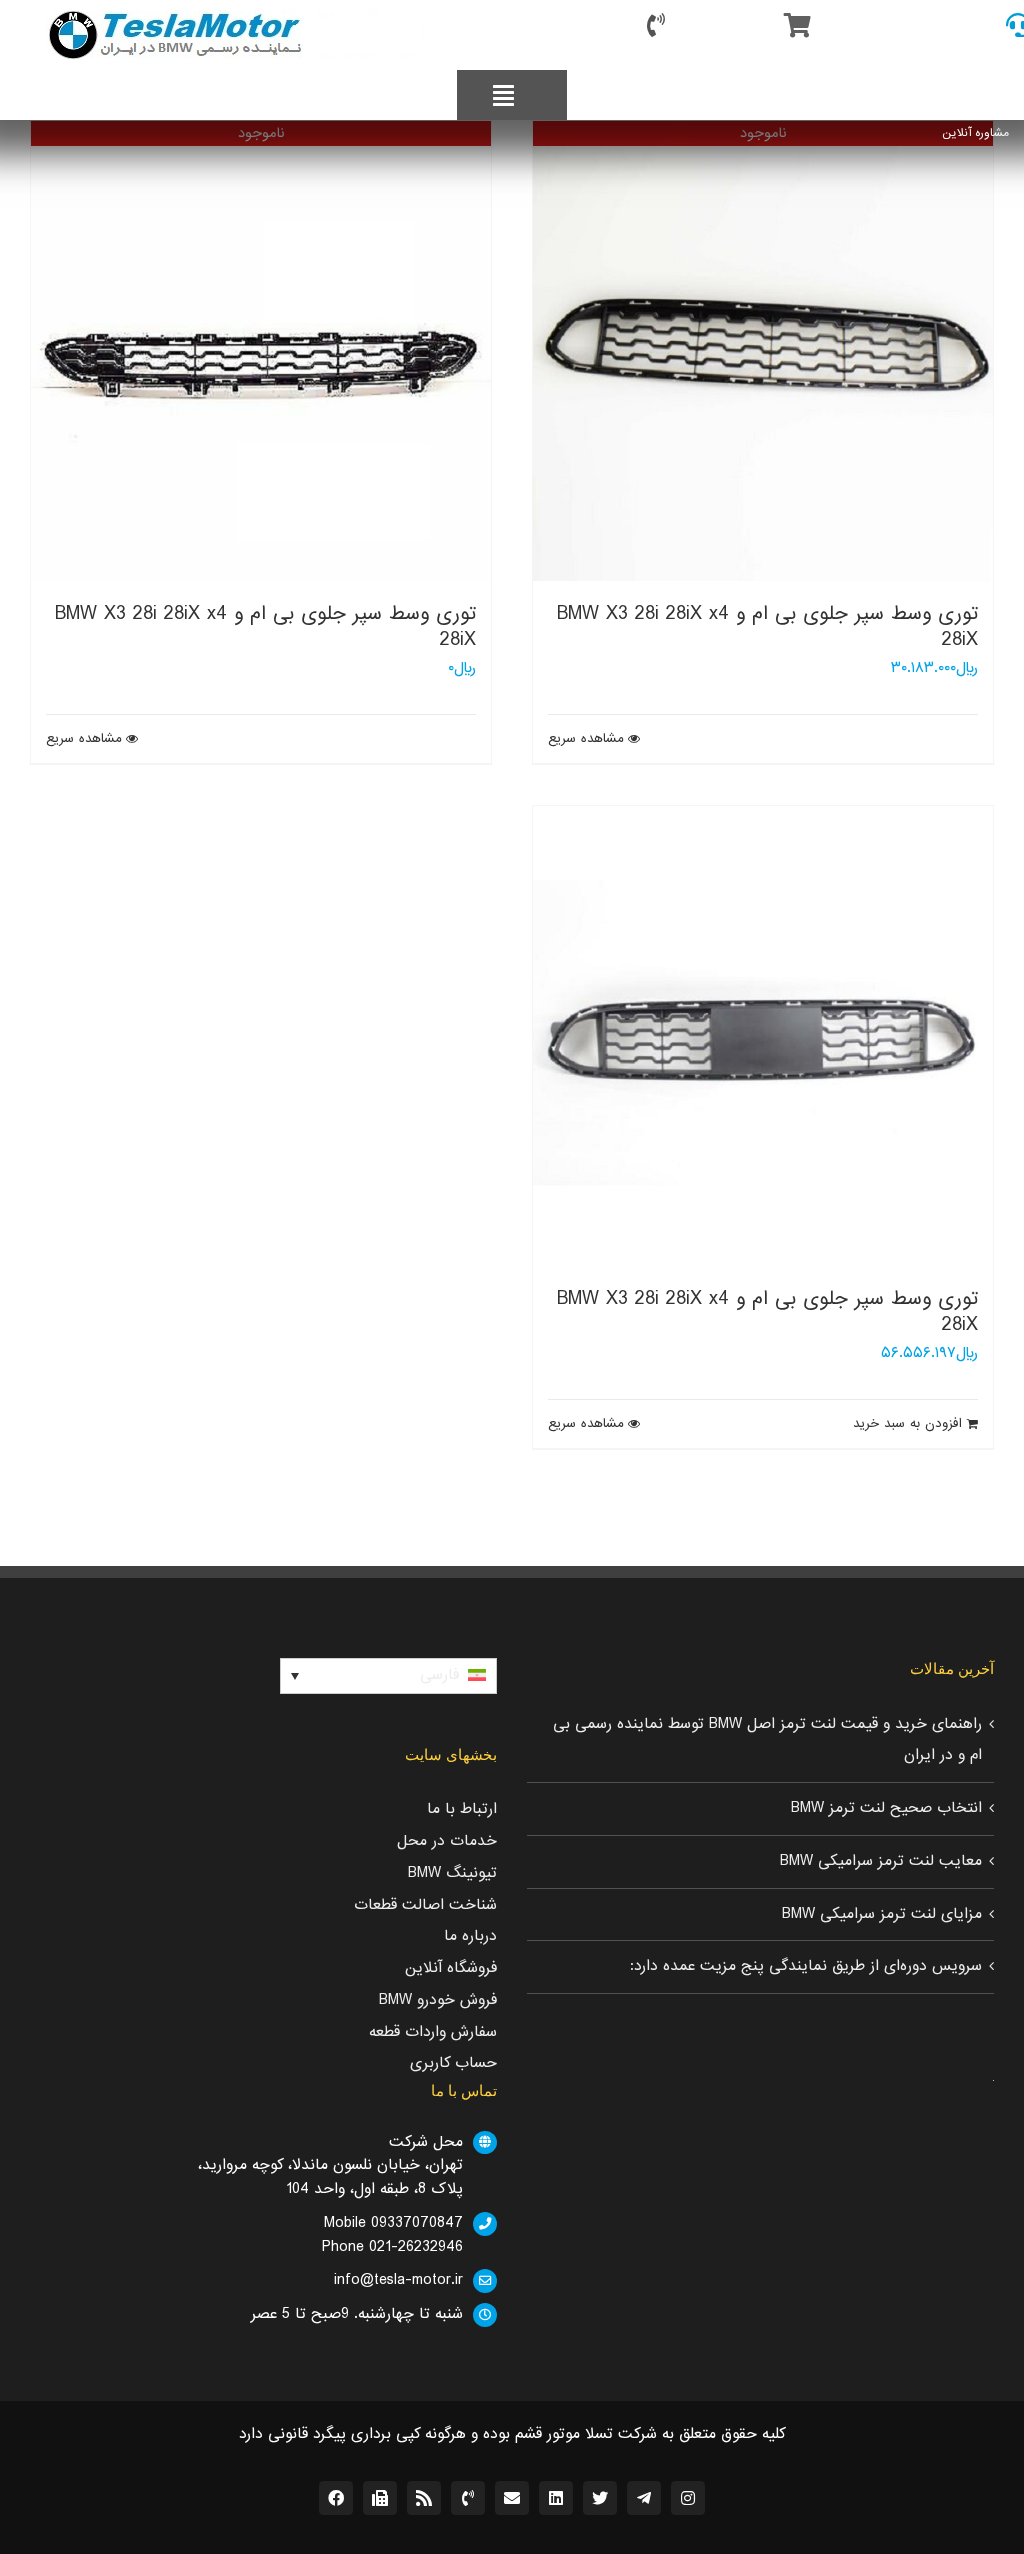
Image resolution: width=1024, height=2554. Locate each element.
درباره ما (470, 1936)
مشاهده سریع (586, 739)
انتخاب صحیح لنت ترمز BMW (886, 1808)
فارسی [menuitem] (439, 1675)
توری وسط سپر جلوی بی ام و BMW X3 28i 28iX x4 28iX (767, 627)
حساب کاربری (453, 2063)
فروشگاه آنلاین (451, 1968)
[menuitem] (388, 1676)
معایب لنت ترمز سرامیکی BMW (881, 1861)
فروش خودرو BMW (438, 2000)
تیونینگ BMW (452, 1873)
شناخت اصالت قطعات (425, 1905)
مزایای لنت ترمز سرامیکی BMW (882, 1914)
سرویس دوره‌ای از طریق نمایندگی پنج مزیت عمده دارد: (806, 1966)
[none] (388, 1676)
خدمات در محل (447, 1841)
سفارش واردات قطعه (433, 2032)
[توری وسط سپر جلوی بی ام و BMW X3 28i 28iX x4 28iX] (763, 1036)
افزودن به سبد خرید (907, 1424)
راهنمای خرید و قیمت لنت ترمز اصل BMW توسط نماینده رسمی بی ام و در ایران (767, 1740)
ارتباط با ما (462, 1809)
